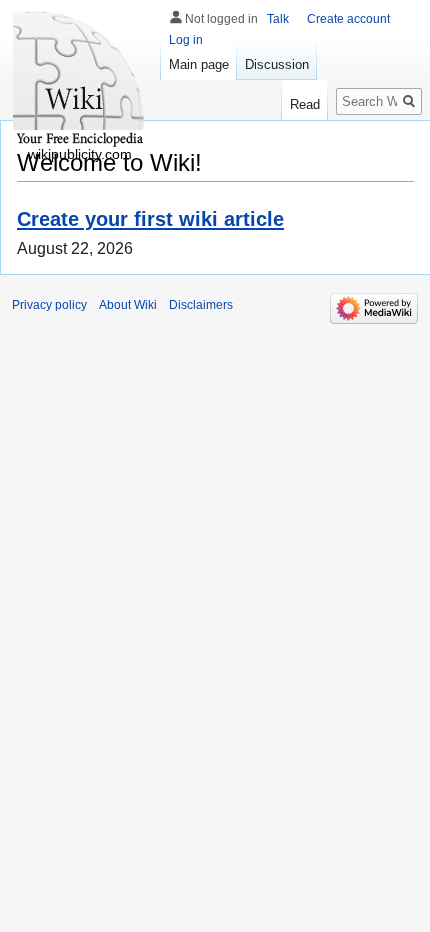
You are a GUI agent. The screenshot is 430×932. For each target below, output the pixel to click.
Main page (199, 64)
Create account (348, 19)
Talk (278, 19)
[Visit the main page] (80, 80)
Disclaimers (201, 305)
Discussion (277, 64)
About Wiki (128, 305)
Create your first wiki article (150, 218)
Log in (186, 40)
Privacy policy (49, 305)
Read (305, 104)
